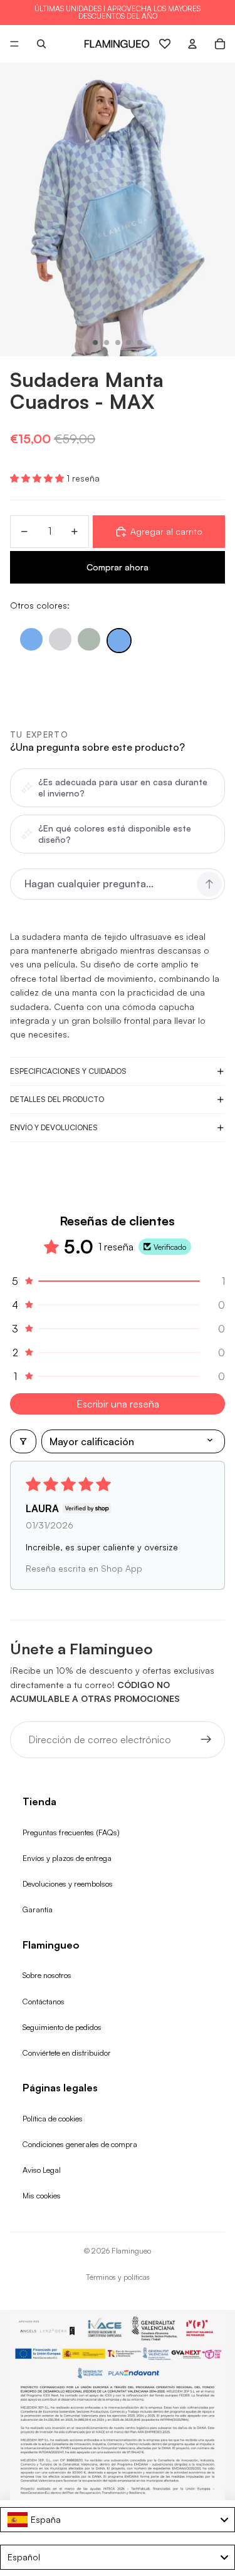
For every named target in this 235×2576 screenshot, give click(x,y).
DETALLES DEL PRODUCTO (57, 1099)
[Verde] (89, 639)
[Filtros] (23, 1441)
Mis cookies (42, 2195)
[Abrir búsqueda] (41, 44)
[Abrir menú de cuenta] (192, 44)
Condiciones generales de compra (80, 2144)
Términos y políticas (118, 2277)
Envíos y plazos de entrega (67, 1858)
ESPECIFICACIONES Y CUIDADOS (68, 1071)
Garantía (38, 1909)
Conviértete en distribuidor (67, 2053)
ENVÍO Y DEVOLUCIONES (54, 1127)
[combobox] (118, 2520)
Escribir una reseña (118, 1404)
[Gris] (60, 639)
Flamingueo (131, 2251)
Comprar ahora (118, 567)
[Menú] (14, 44)
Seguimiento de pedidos (62, 2027)
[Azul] (31, 639)
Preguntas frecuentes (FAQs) (71, 1832)
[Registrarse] (206, 1740)
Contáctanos (44, 2001)
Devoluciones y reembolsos (68, 1883)
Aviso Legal (42, 2170)
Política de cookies (53, 2118)
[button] (38, 478)
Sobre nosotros (47, 1975)
